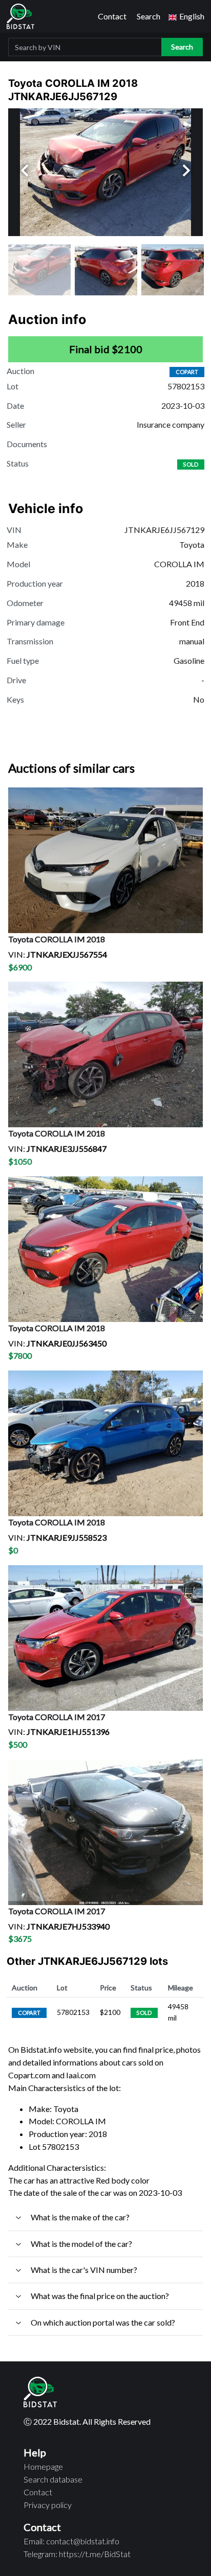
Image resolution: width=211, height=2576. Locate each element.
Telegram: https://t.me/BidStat (77, 2554)
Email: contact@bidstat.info (71, 2541)
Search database (53, 2479)
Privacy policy (48, 2505)
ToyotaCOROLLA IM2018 (57, 939)
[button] (186, 17)
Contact (112, 16)
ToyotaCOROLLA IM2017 (57, 1717)
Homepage (43, 2466)
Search (149, 16)
